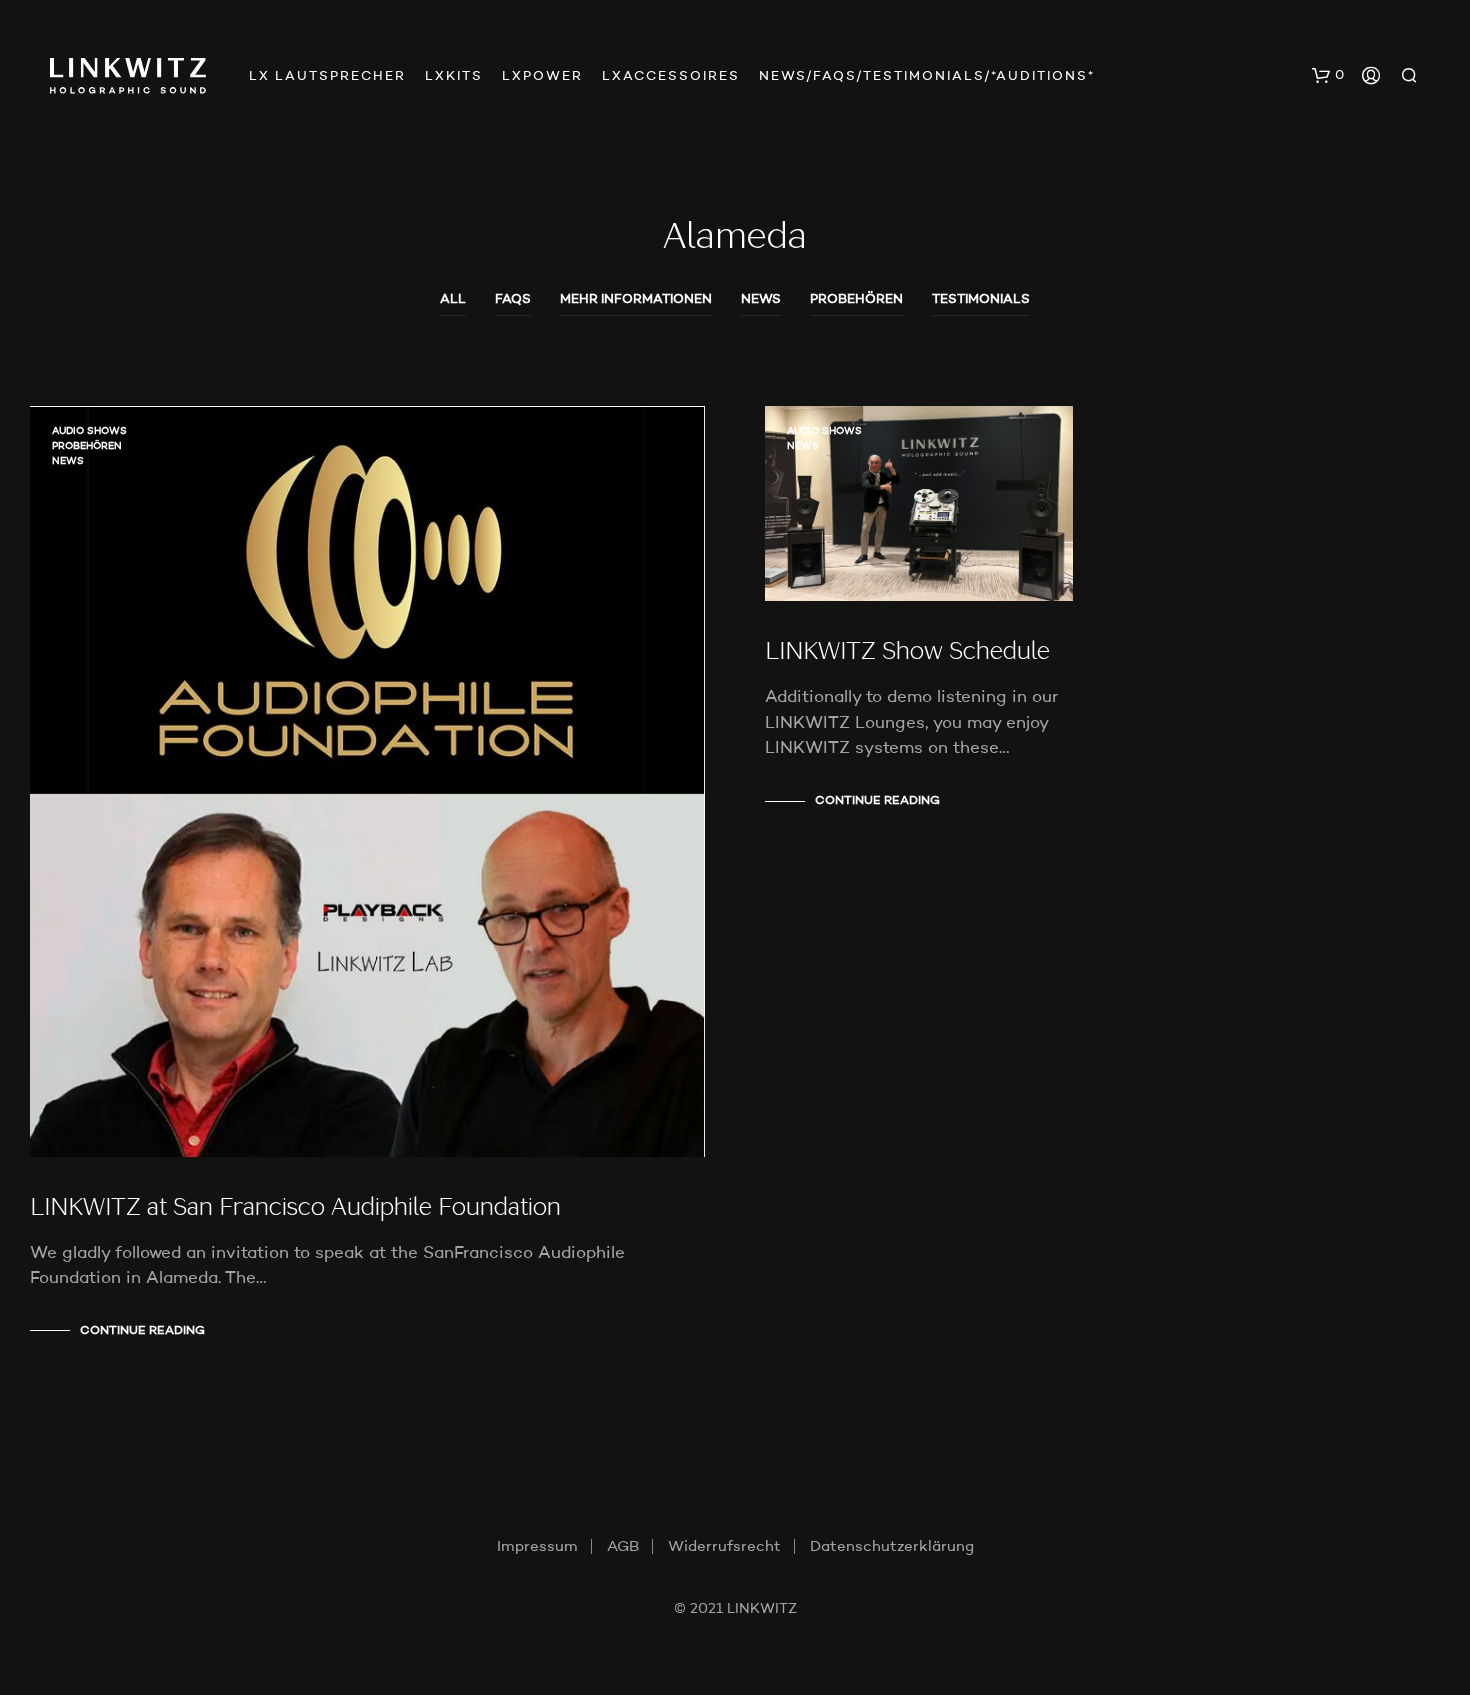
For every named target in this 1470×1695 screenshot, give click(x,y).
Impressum (537, 1547)
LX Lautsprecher (327, 76)
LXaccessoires (671, 76)
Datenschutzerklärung (892, 1547)
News (761, 299)
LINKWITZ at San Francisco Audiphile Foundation (295, 1209)
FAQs (513, 299)
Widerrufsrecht (724, 1547)
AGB (623, 1547)
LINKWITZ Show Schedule (907, 653)
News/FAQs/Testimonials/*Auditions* (927, 76)
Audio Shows (89, 431)
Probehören (856, 299)
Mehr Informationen (636, 299)
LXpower (542, 76)
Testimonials (981, 299)
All (453, 299)
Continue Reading (142, 1331)
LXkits (454, 76)
